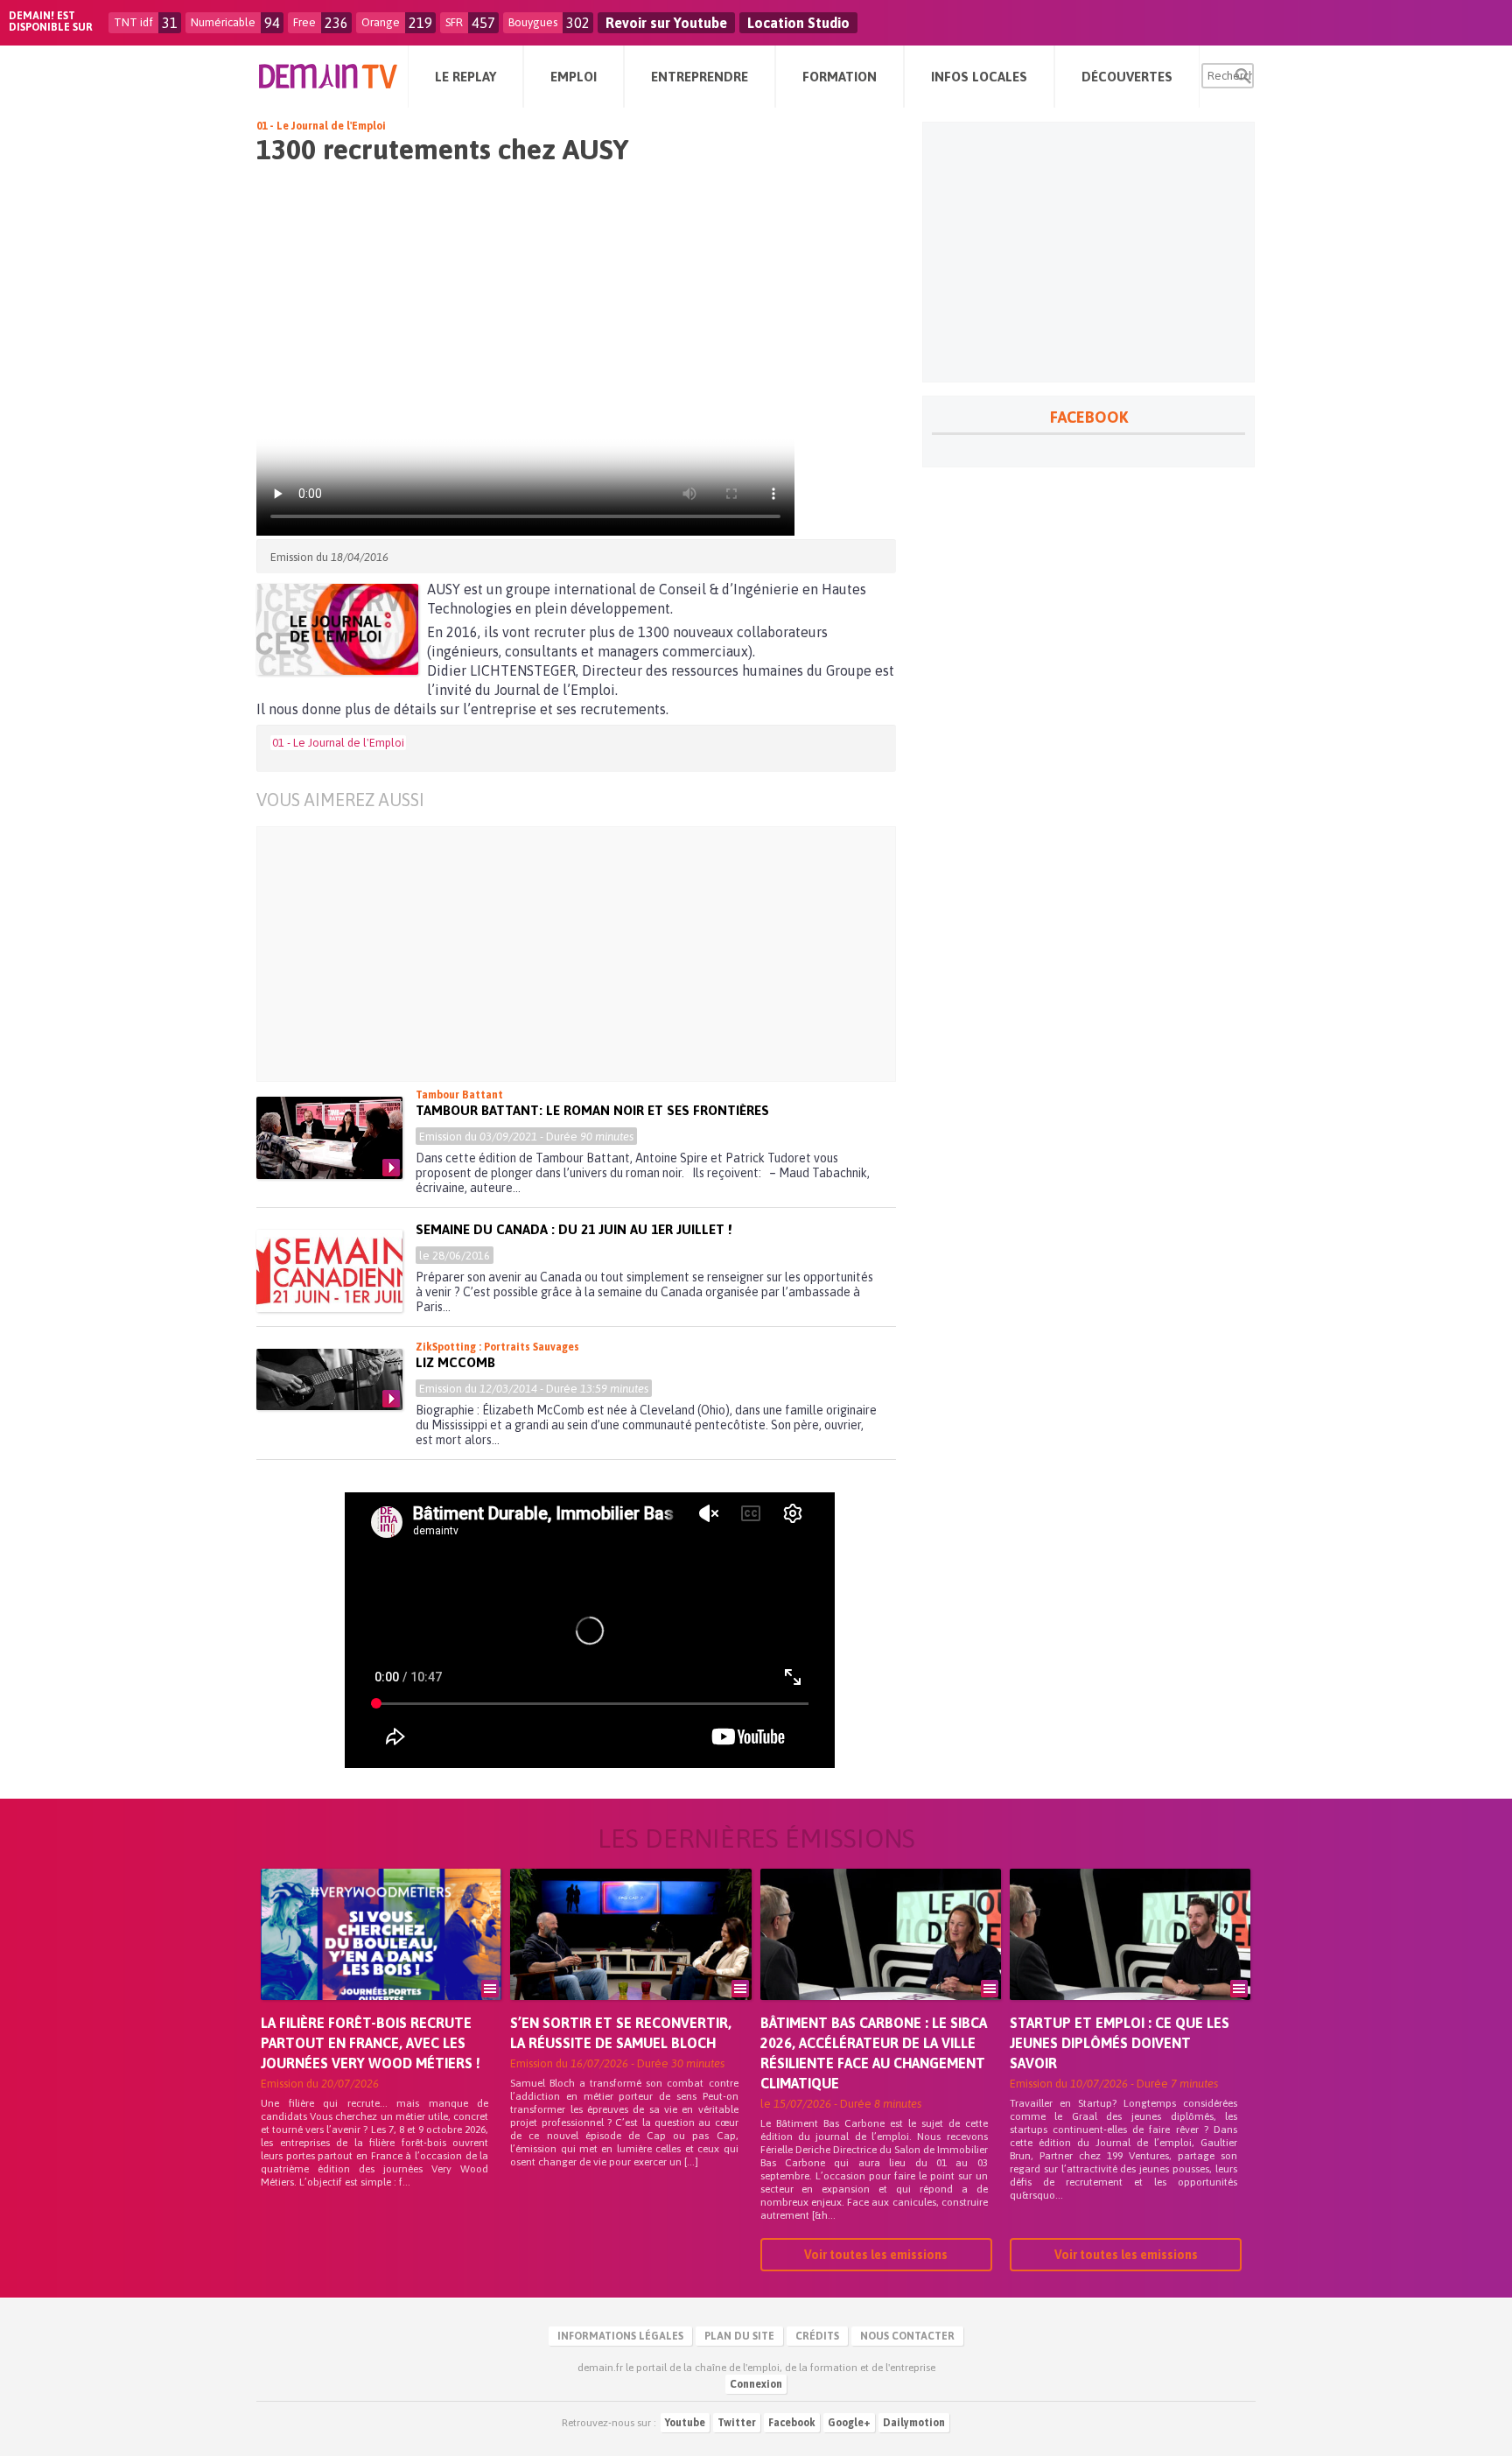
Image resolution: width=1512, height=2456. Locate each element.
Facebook (792, 2423)
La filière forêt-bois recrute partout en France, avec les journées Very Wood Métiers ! (371, 2043)
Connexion (756, 2384)
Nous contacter (907, 2336)
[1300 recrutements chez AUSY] (337, 629)
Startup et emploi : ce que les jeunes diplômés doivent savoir (1120, 2043)
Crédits (817, 2336)
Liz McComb (455, 1362)
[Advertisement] (589, 954)
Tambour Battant (459, 1095)
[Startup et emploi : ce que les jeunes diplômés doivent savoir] (1130, 1959)
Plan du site (739, 2336)
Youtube (685, 2423)
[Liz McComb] (329, 1379)
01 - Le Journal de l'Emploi (321, 126)
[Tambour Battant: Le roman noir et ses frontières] (329, 1138)
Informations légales (620, 2336)
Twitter (737, 2423)
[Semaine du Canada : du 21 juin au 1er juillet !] (329, 1271)
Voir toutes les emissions (876, 2255)
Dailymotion (914, 2423)
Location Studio (798, 23)
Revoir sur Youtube (666, 23)
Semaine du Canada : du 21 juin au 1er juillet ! (574, 1229)
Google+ (849, 2423)
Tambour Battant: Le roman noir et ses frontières (592, 1110)
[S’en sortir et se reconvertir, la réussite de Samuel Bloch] (630, 1959)
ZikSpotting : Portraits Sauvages (497, 1347)
